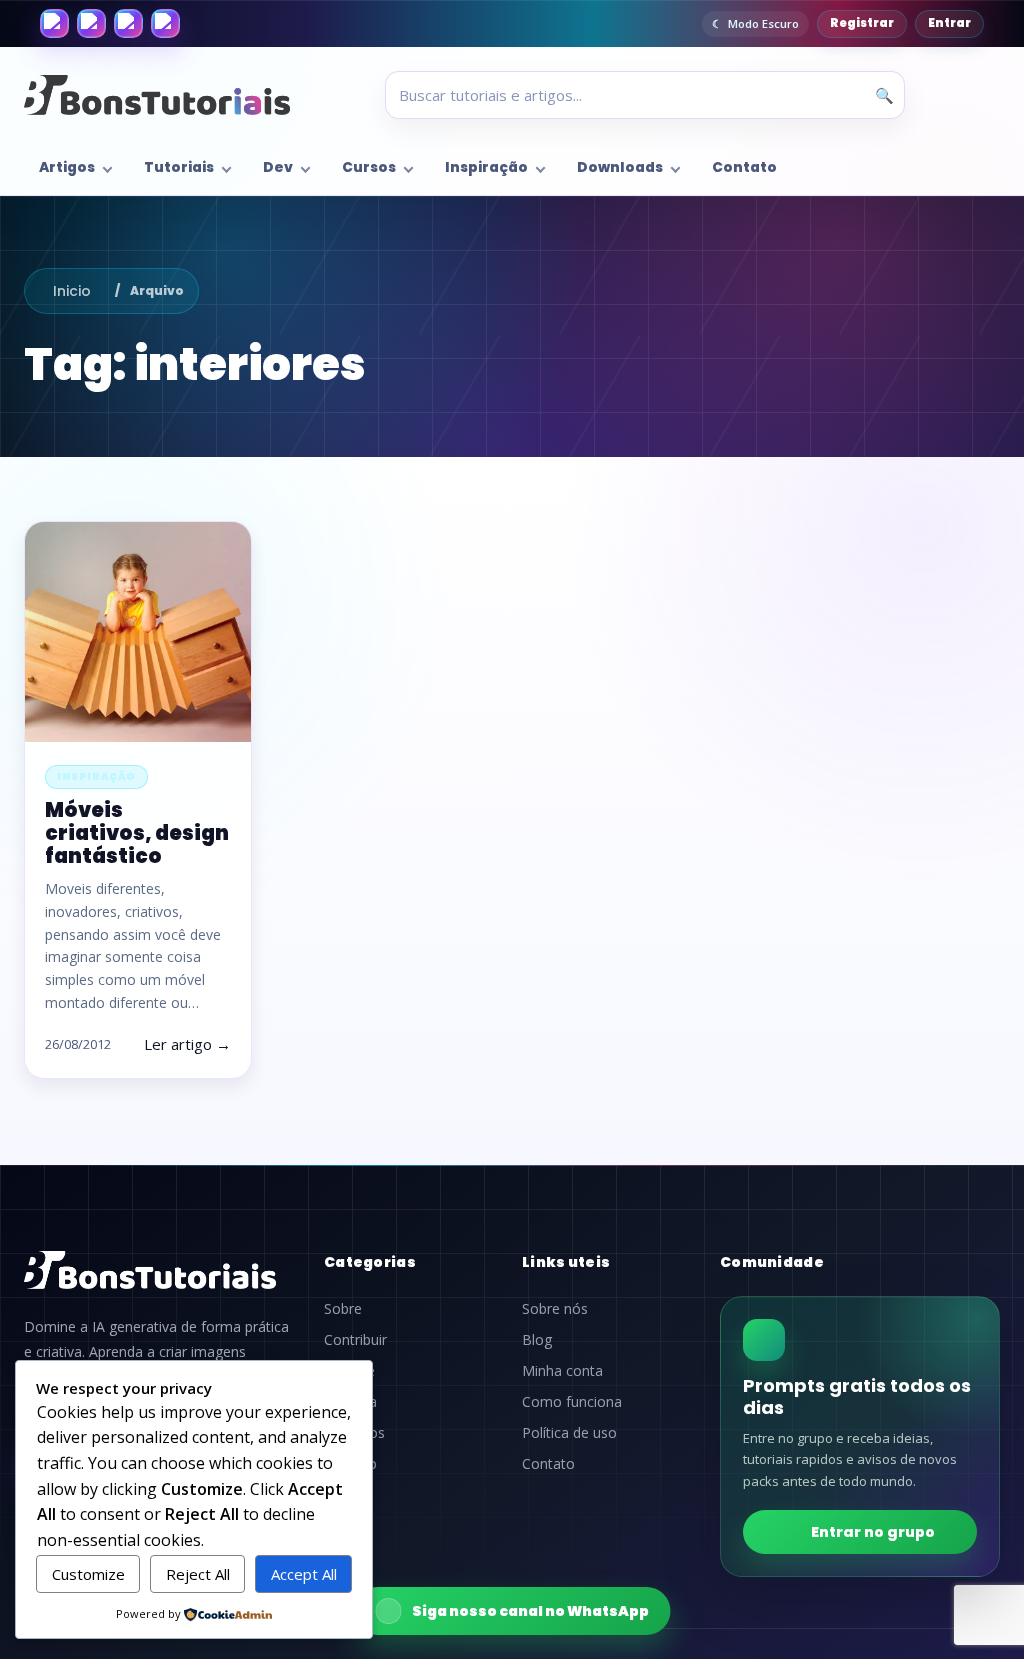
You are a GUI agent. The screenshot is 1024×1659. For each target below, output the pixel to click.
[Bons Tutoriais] (157, 95)
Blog (537, 1340)
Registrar (862, 23)
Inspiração (486, 167)
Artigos (67, 167)
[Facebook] (54, 23)
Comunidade (772, 1262)
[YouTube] (165, 23)
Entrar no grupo (873, 1532)
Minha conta (562, 1371)
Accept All (304, 1574)
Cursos (369, 167)
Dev (278, 167)
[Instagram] (91, 23)
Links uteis (566, 1262)
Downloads (620, 167)
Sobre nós (555, 1309)
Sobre (343, 1309)
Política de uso (569, 1433)
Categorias (370, 1262)
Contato (744, 167)
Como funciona (572, 1402)
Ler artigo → (187, 1044)
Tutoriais (179, 167)
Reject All (198, 1574)
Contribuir (355, 1340)
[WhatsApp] (128, 23)
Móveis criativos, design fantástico (137, 833)
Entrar (949, 23)
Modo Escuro (763, 23)
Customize (88, 1574)
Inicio (72, 291)
